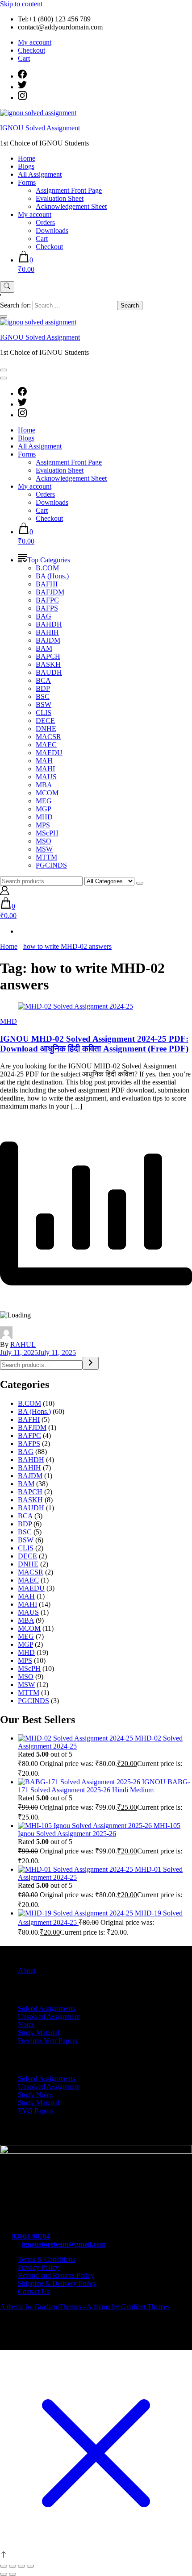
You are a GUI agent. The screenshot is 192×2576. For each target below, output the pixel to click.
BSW (44, 704)
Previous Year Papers (48, 2041)
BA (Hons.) (52, 576)
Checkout (31, 50)
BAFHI (47, 584)
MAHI (45, 769)
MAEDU (49, 753)
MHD (44, 817)
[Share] (21, 2566)
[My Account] (5, 893)
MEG (44, 801)
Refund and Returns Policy (56, 2275)
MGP (44, 809)
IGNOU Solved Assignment (40, 128)
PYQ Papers (35, 2111)
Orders (45, 222)
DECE (45, 721)
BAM (44, 648)
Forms (27, 182)
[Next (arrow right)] (13, 2574)
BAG (44, 616)
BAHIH (47, 632)
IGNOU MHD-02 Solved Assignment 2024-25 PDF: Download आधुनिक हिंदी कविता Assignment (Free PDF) (94, 1044)
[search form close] (4, 316)
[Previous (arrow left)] (4, 2574)
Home (27, 158)
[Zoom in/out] (4, 2566)
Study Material (39, 2033)
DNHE (46, 729)
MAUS (46, 777)
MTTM (46, 857)
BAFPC (47, 600)
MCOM (47, 793)
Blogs (26, 166)
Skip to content (21, 4)
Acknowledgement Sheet (71, 206)
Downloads (52, 231)
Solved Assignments (46, 2009)
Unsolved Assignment (49, 2017)
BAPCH (48, 656)
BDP (43, 688)
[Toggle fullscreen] (13, 2566)
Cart (24, 58)
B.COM (47, 568)
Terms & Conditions (46, 2259)
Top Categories (49, 560)
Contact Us (34, 2291)
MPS (43, 825)
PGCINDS (51, 865)
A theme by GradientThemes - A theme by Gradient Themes (85, 2307)
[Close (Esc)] (30, 2566)
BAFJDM (50, 592)
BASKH (48, 664)
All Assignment (40, 174)
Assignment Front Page (69, 190)
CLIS (44, 713)
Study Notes (35, 2095)
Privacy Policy (38, 2267)
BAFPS (47, 608)
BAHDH (49, 624)
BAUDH (49, 672)
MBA (44, 785)
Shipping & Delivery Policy (57, 2283)
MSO (44, 841)
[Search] (91, 1363)
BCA (43, 680)
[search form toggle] (7, 287)
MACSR (48, 737)
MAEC (46, 745)
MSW (44, 849)
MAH (44, 761)
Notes (26, 2025)
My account (35, 42)
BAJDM (48, 640)
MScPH (47, 833)
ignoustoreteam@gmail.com (64, 2244)
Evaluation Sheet (60, 198)
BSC (43, 696)
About (27, 1971)
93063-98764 (31, 2236)
